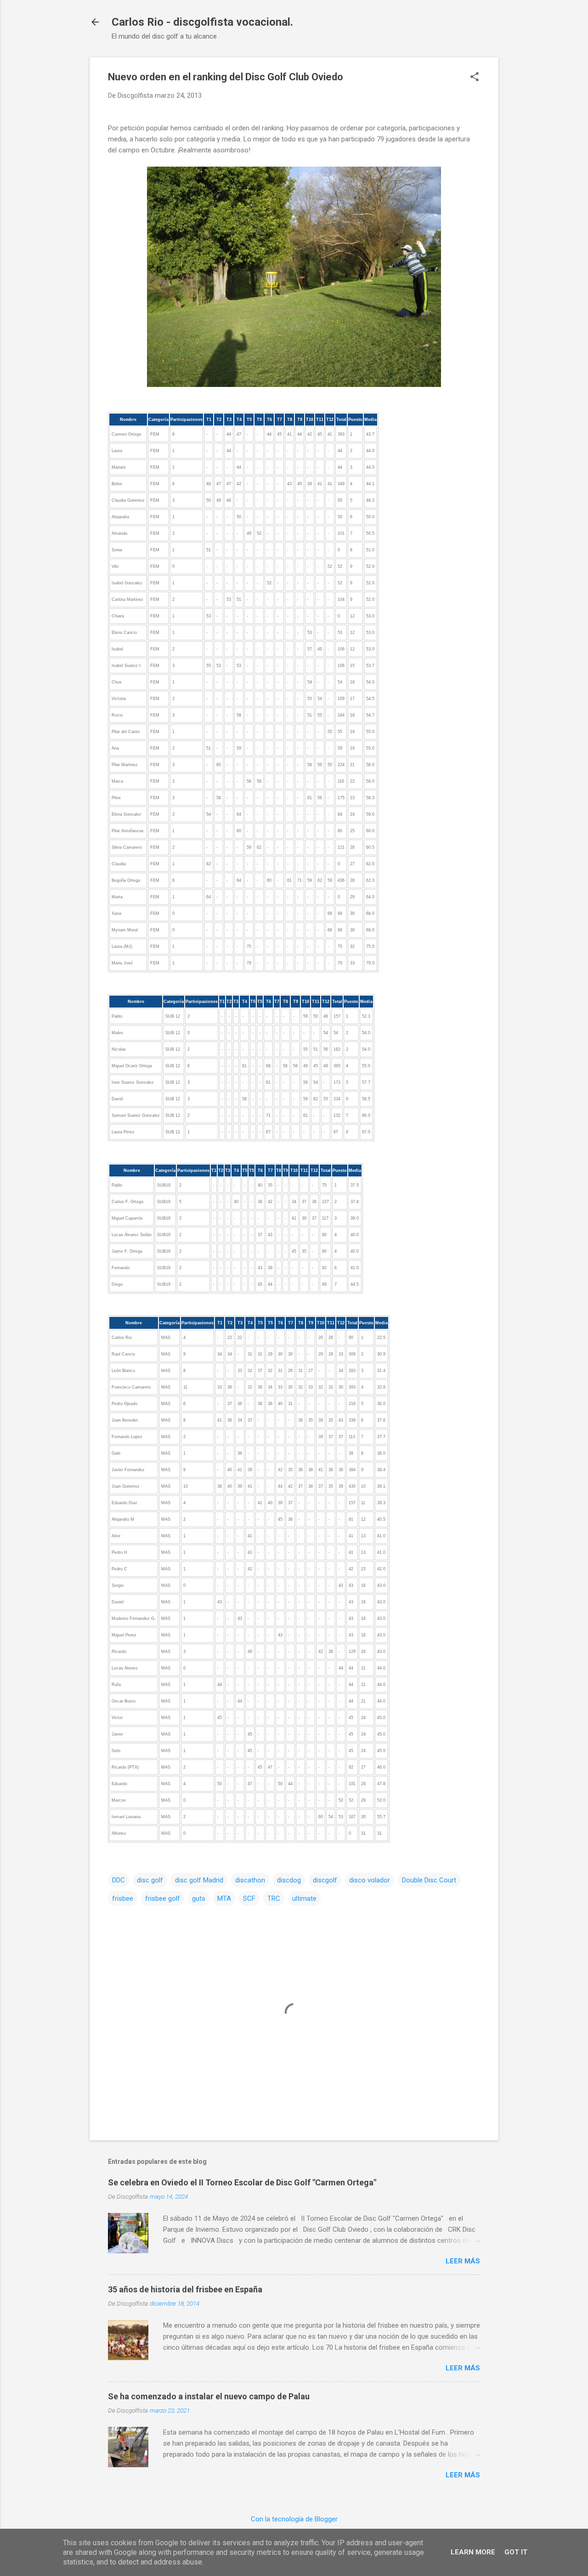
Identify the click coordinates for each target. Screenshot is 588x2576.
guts (199, 1898)
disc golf (150, 1880)
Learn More (473, 2552)
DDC (119, 1880)
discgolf (325, 1880)
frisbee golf (163, 1898)
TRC (274, 1898)
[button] (475, 78)
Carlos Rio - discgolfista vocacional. (202, 22)
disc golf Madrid (199, 1880)
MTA (224, 1898)
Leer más (463, 2261)
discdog (289, 1880)
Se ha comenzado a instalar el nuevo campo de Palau (209, 2396)
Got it (516, 2552)
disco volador (370, 1880)
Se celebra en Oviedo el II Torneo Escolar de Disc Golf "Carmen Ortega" (242, 2182)
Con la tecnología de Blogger (294, 2519)
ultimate (304, 1898)
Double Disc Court (429, 1880)
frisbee (123, 1898)
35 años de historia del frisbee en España (185, 2289)
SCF (249, 1898)
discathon (250, 1880)
